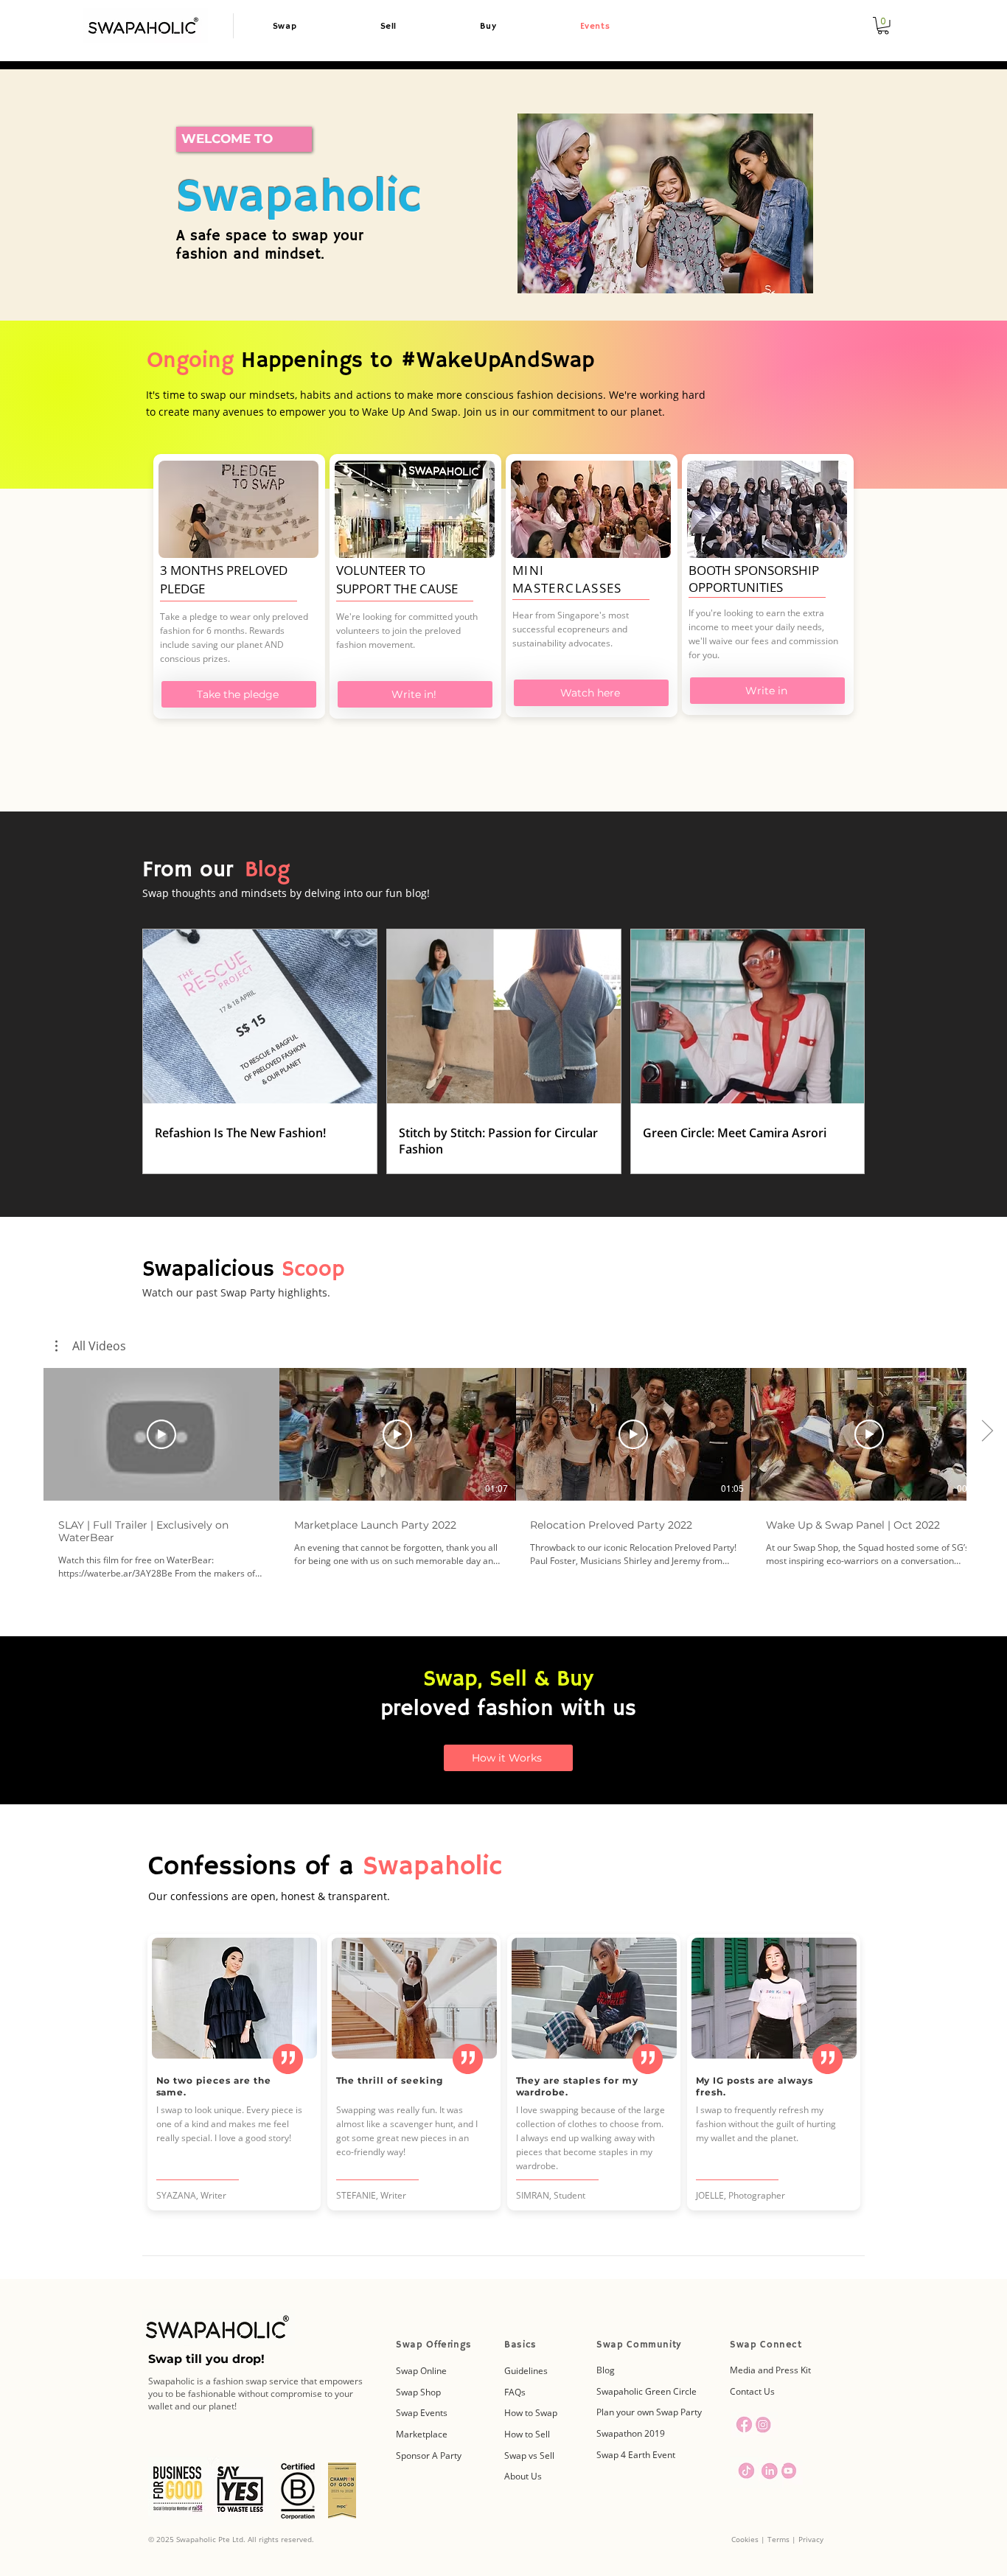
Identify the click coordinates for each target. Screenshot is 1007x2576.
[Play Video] (161, 1434)
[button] (883, 26)
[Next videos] (987, 1431)
